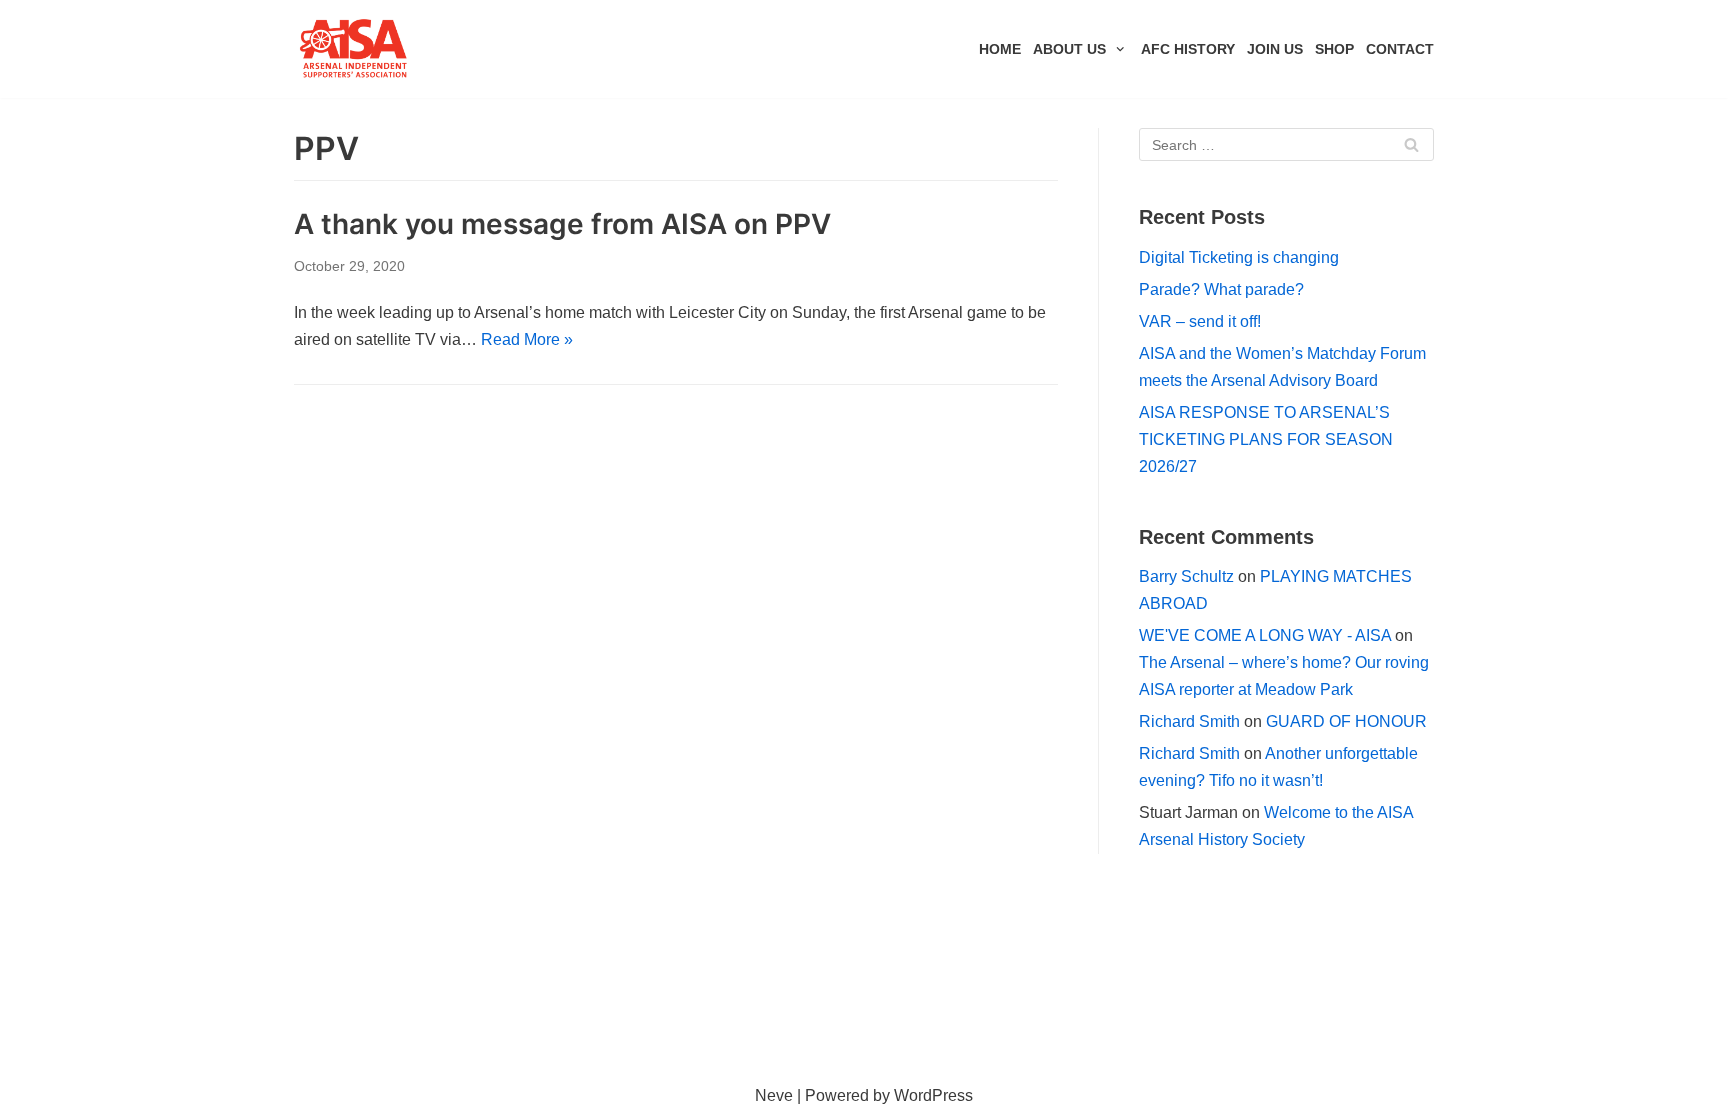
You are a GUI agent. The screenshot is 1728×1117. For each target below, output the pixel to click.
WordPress (933, 1095)
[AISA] (354, 49)
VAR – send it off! (1200, 321)
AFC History (1188, 49)
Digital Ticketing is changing (1239, 257)
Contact (1400, 49)
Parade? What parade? (1221, 289)
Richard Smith (1189, 721)
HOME (1000, 49)
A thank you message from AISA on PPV (562, 224)
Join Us (1275, 49)
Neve (774, 1095)
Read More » (527, 339)
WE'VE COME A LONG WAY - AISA (1265, 635)
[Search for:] (1286, 144)
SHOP (1334, 49)
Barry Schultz (1186, 576)
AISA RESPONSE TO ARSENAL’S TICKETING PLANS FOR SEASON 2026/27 (1266, 439)
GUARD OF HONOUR (1346, 721)
